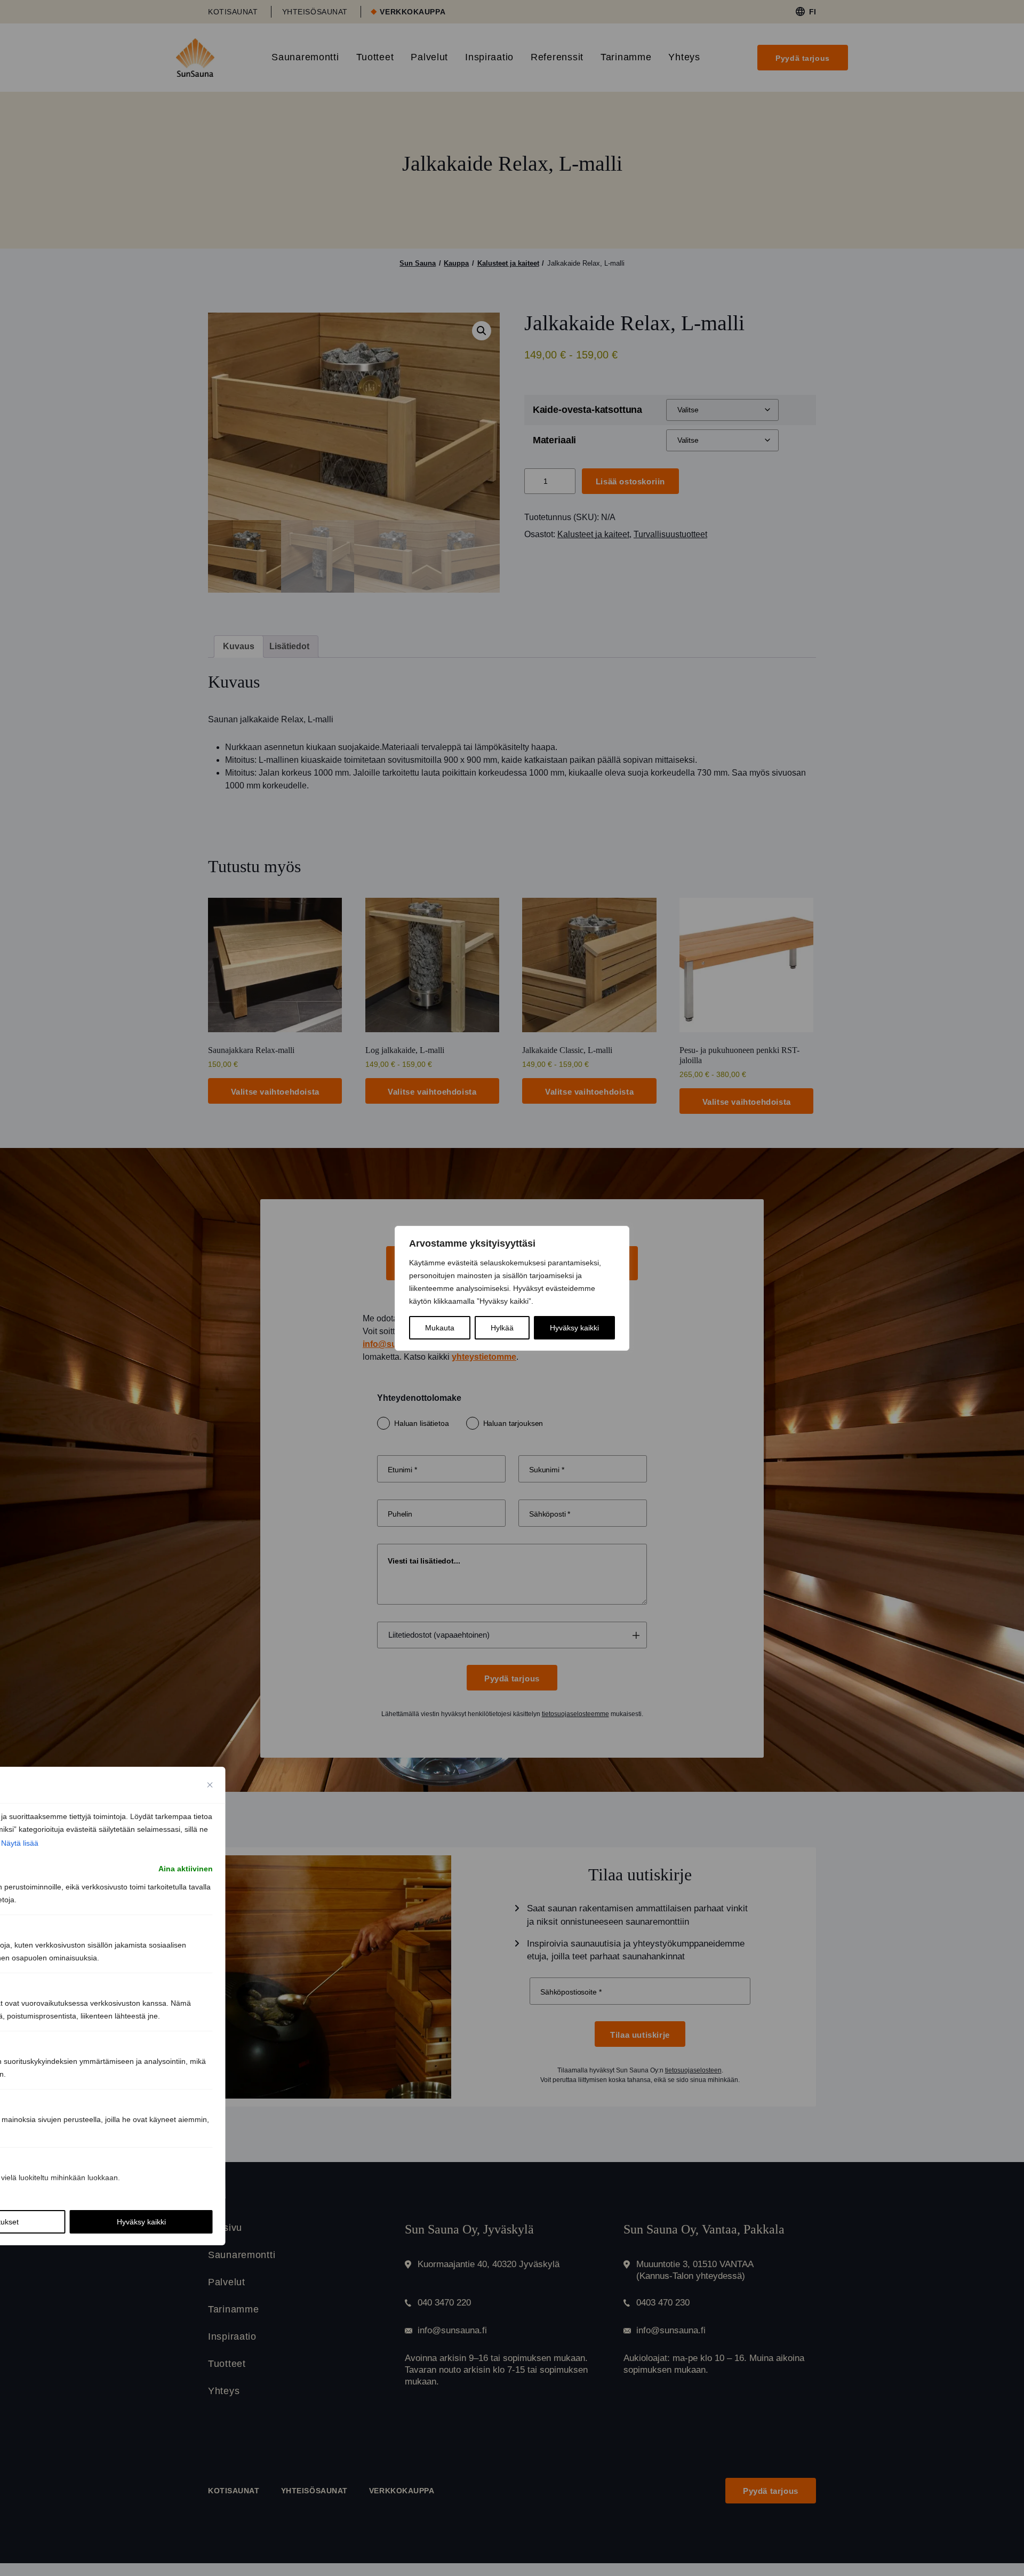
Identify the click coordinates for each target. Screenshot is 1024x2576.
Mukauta (440, 1328)
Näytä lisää (20, 1843)
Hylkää (502, 1328)
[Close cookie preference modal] (210, 1785)
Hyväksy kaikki (574, 1328)
